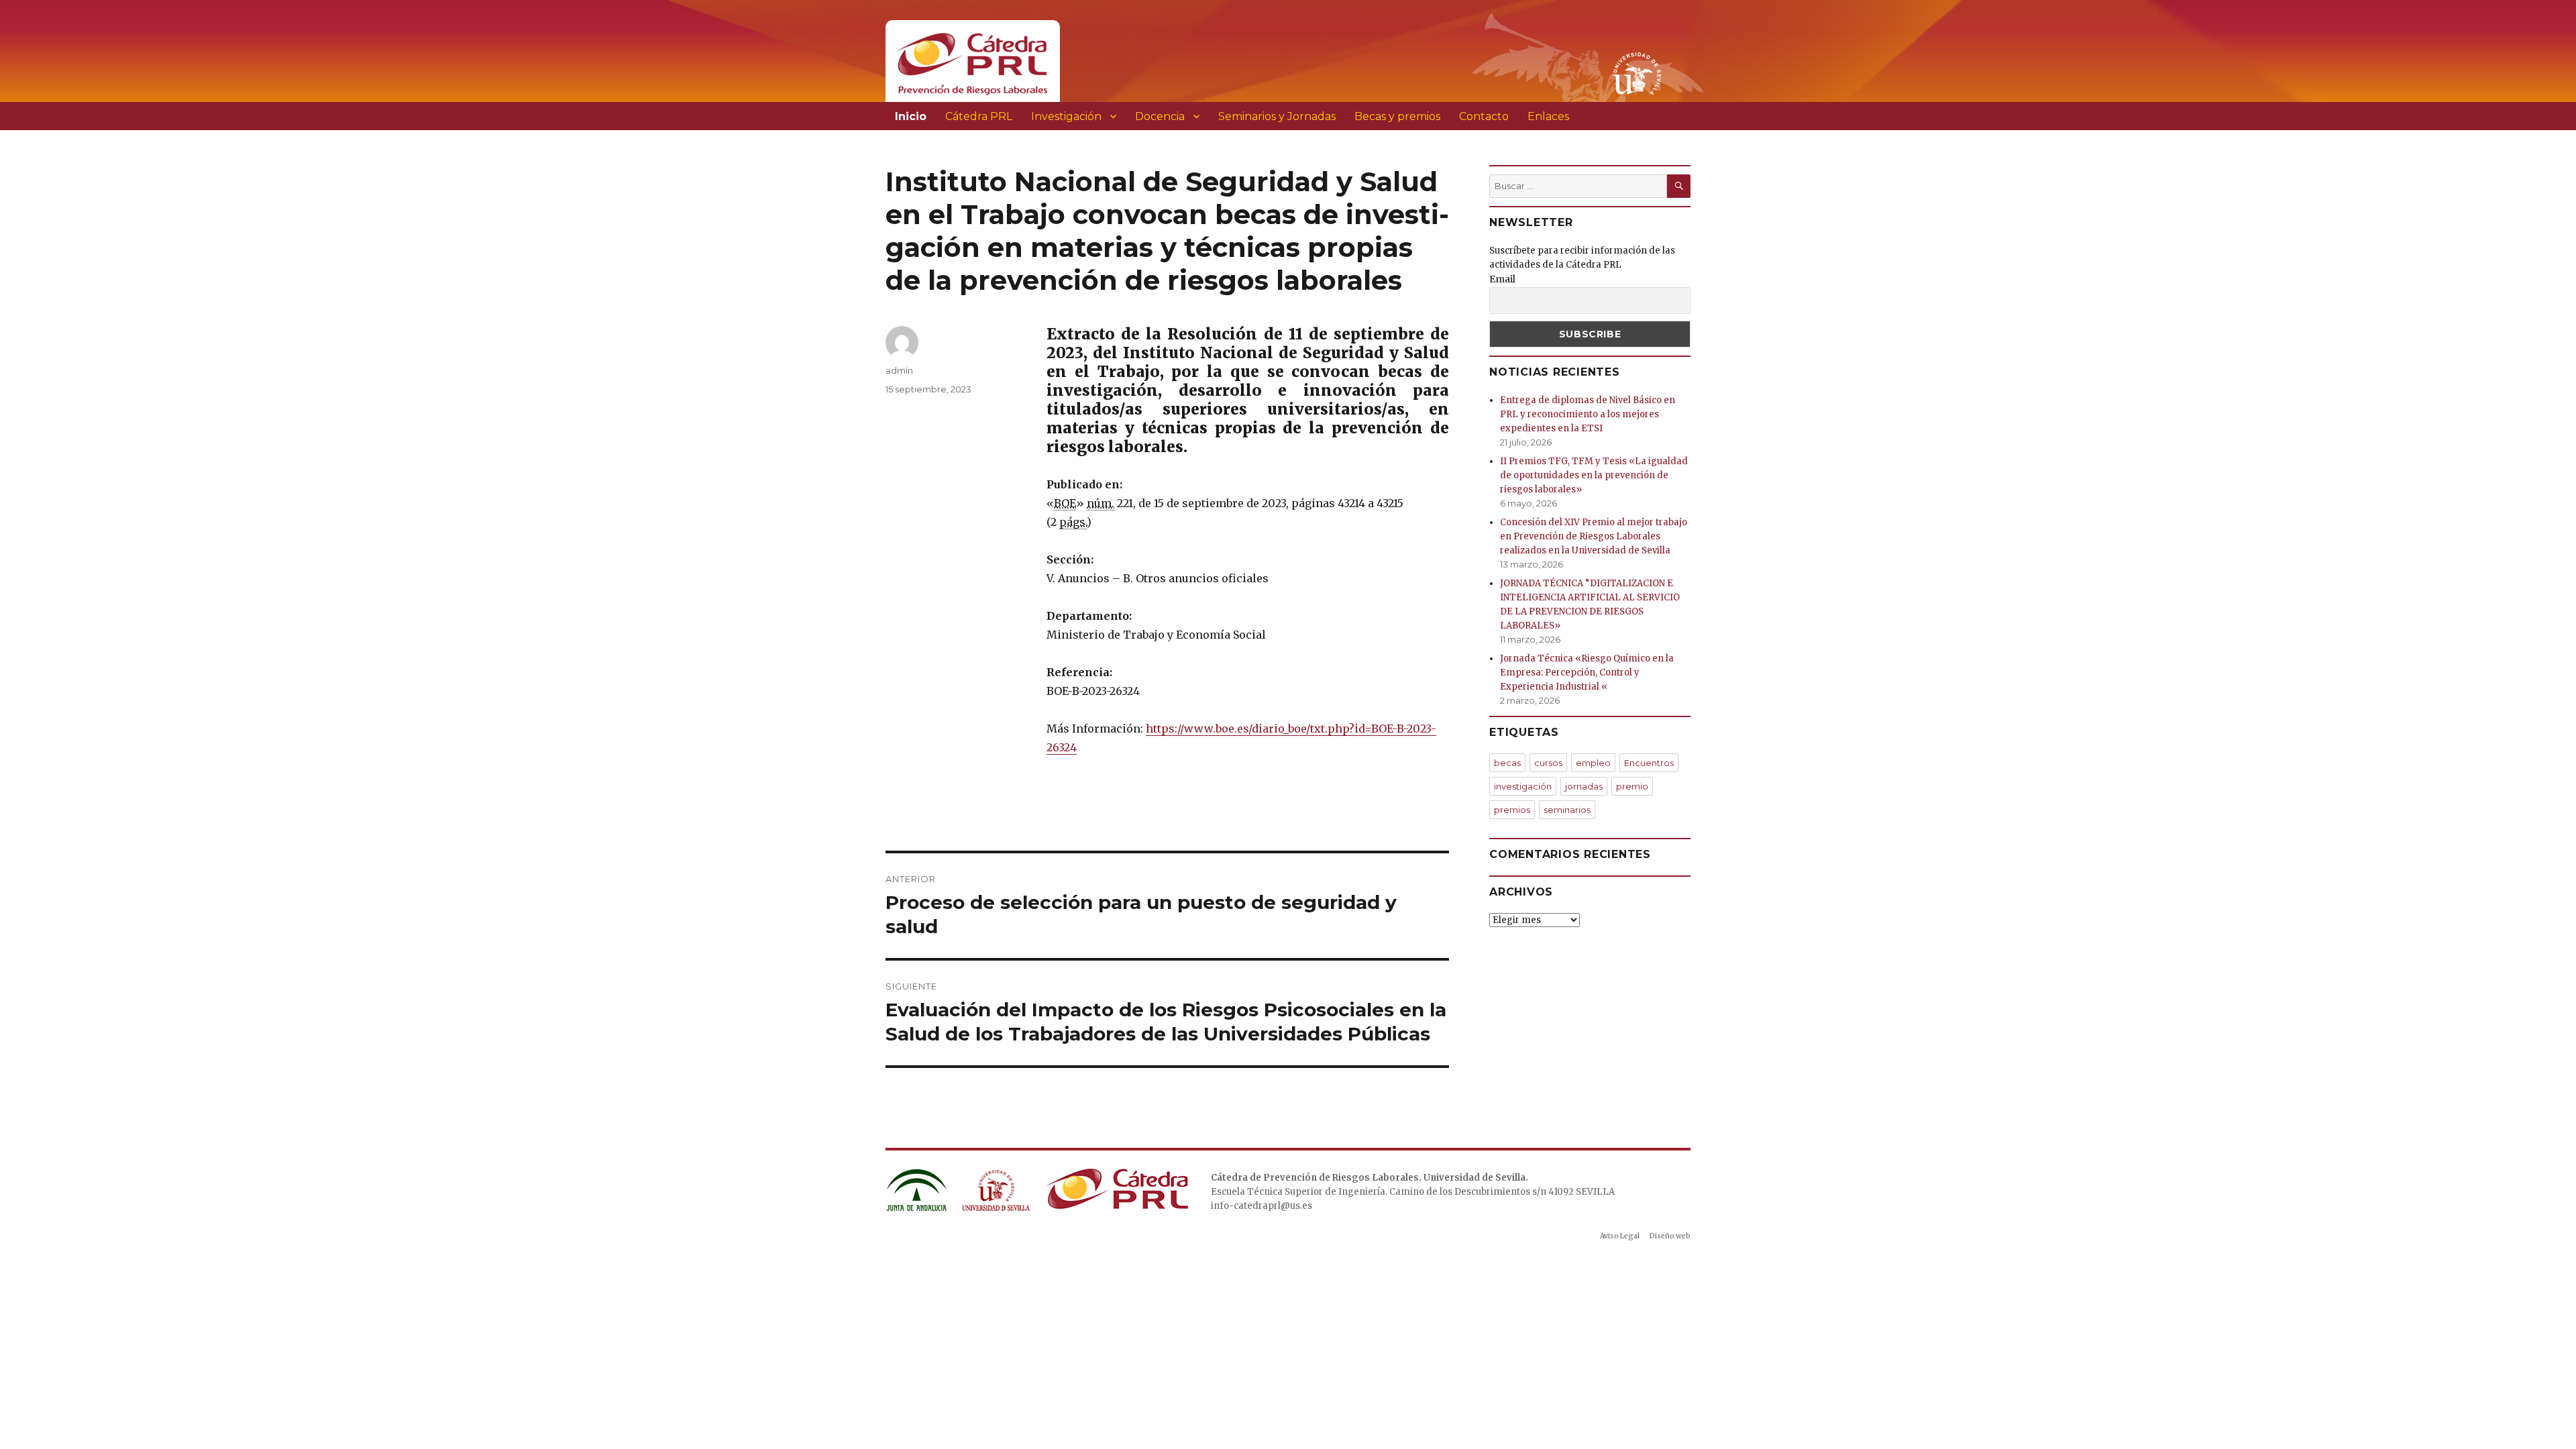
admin (899, 370)
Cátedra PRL (979, 116)
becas (1507, 763)
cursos (1548, 763)
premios (1512, 810)
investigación (1523, 786)
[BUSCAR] (1679, 186)
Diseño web (1670, 1236)
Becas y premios (1397, 116)
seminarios (1567, 810)
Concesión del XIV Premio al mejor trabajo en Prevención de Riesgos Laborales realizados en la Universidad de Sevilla (1594, 536)
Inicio (911, 116)
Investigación (1066, 116)
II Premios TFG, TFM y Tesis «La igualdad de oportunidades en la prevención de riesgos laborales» (1594, 475)
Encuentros (1649, 763)
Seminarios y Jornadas (1277, 116)
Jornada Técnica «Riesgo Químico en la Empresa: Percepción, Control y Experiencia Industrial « (1587, 673)
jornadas (1584, 786)
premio (1632, 786)
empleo (1593, 763)
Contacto (1484, 116)
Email (1502, 279)
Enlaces (1548, 116)
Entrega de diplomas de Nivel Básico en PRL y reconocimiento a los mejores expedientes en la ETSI (1588, 414)
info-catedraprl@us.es (1262, 1206)
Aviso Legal (1620, 1236)
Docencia (1160, 116)
